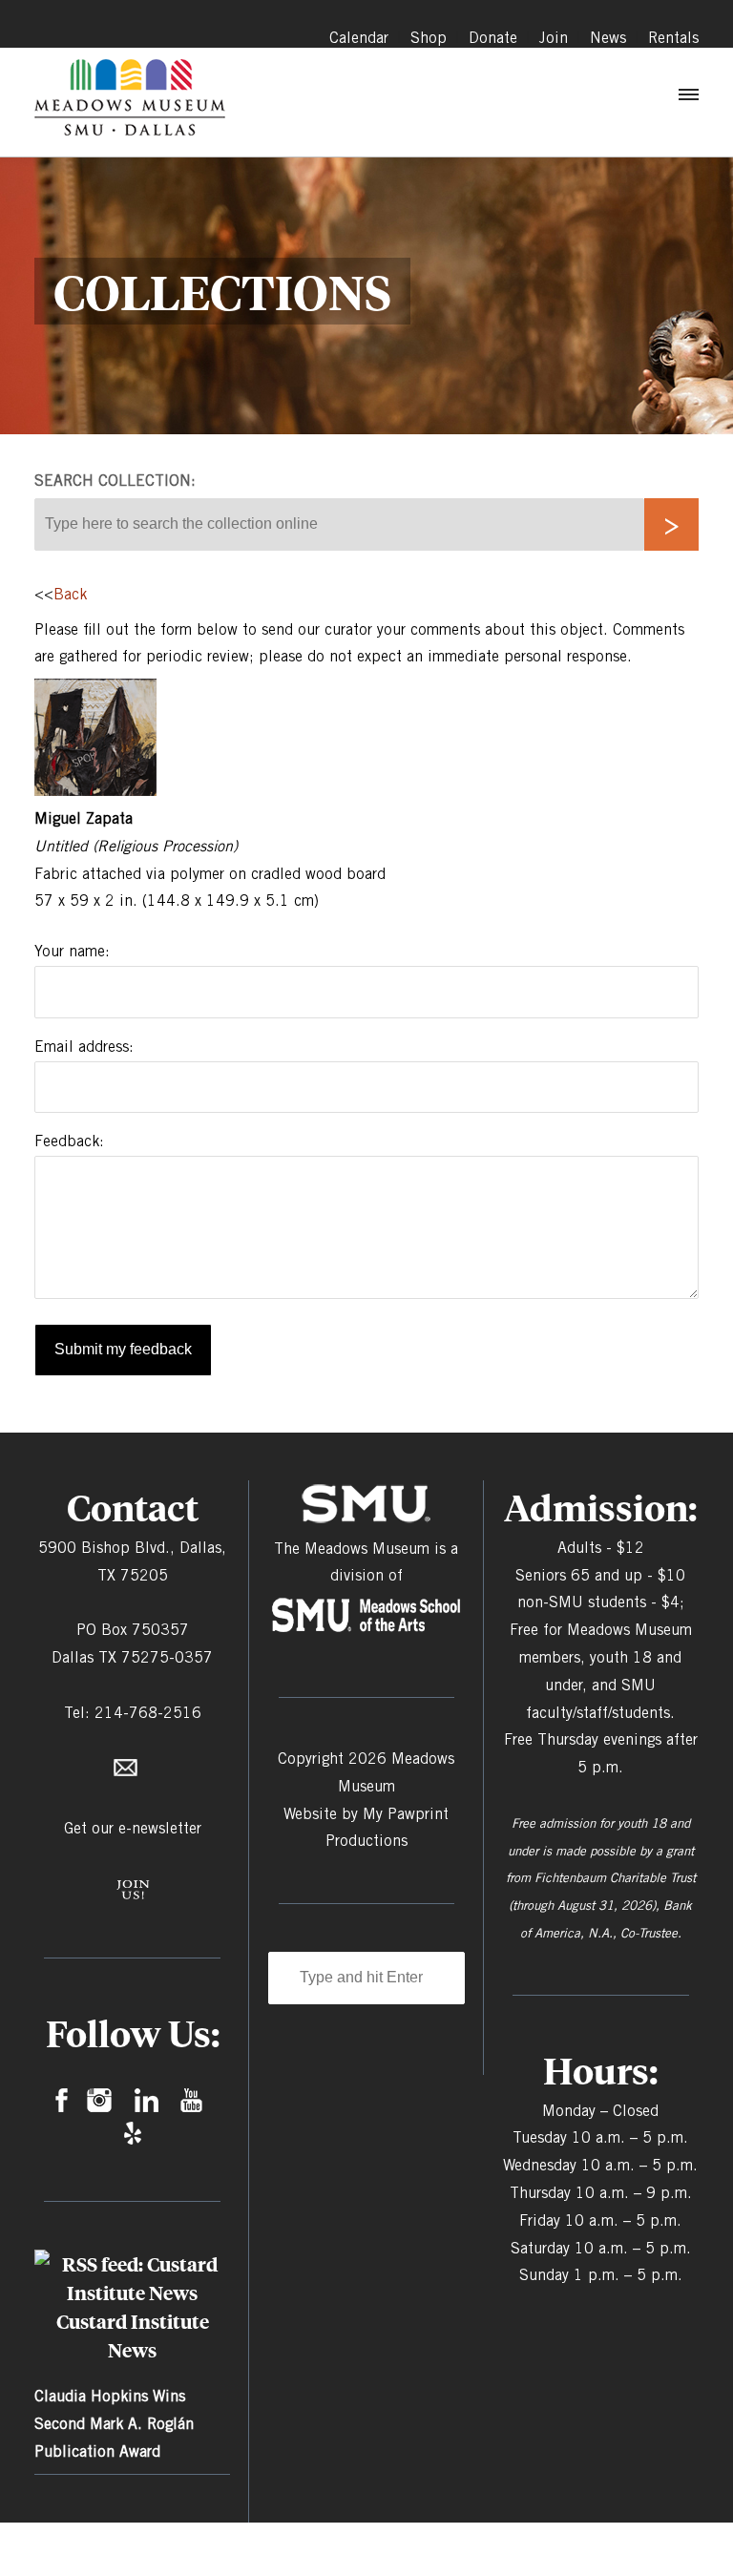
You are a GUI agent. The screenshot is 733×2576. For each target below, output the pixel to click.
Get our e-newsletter (133, 1828)
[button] (687, 99)
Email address (82, 1047)
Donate (493, 38)
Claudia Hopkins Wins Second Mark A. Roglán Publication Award (114, 2424)
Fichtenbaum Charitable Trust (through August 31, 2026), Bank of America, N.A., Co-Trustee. (602, 1905)
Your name (70, 951)
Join (554, 38)
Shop (429, 38)
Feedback (67, 1141)
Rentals (673, 38)
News (608, 38)
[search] (671, 524)
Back (70, 594)
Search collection (113, 481)
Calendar (359, 38)
